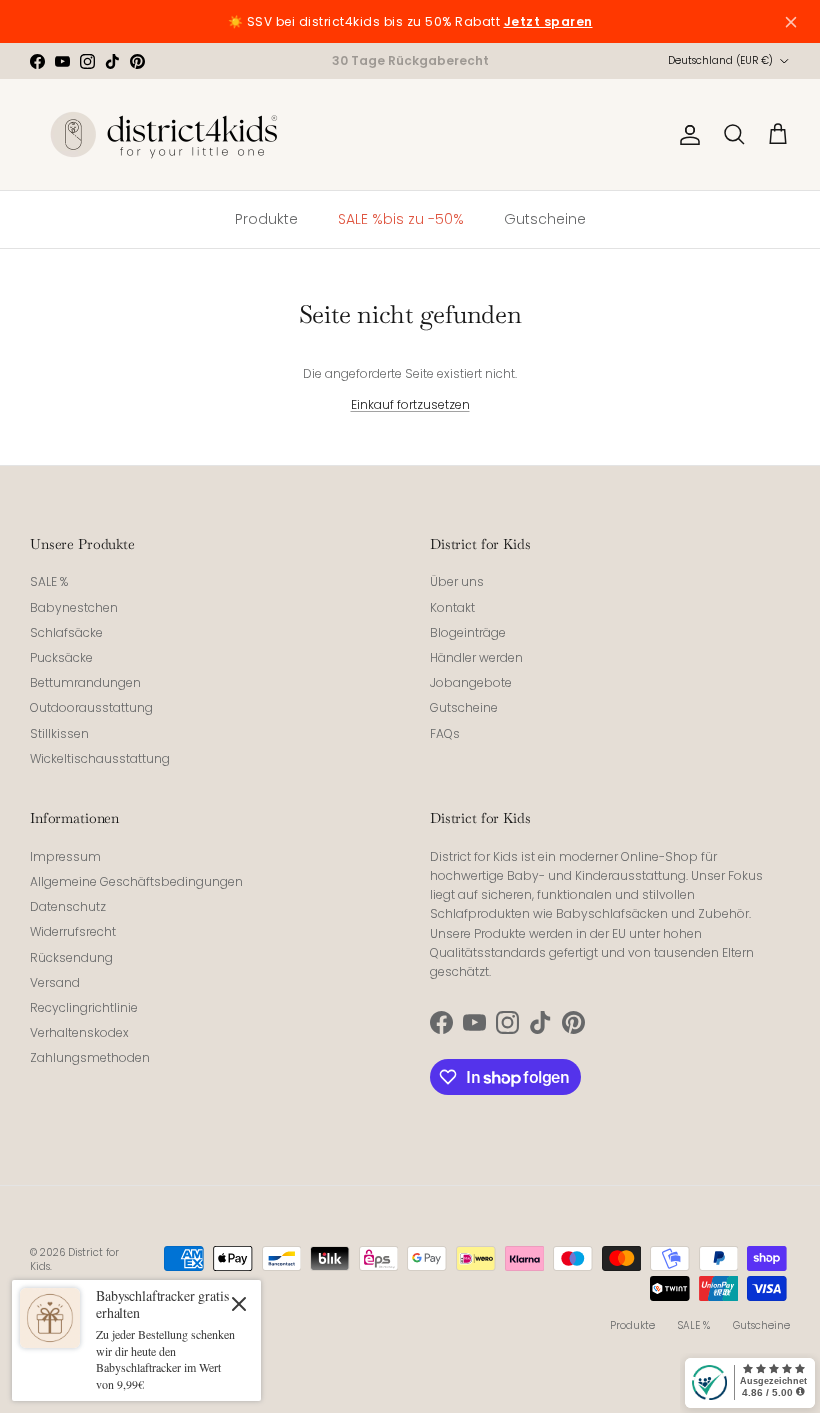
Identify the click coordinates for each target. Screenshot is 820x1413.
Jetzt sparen (548, 21)
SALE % (49, 581)
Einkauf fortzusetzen (410, 404)
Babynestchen (74, 607)
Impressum (65, 856)
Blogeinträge (468, 632)
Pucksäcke (61, 657)
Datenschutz (68, 906)
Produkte (632, 1325)
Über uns (457, 581)
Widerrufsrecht (73, 931)
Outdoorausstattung (91, 707)
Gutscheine (464, 707)
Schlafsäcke (66, 632)
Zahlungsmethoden (90, 1057)
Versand (55, 982)
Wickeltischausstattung (100, 758)
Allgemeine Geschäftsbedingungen (136, 881)
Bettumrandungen (85, 682)
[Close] (239, 1303)
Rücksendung (71, 957)
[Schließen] (791, 22)
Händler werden (476, 657)
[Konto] (686, 135)
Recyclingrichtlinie (84, 1007)
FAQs (445, 733)
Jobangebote (471, 682)
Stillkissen (59, 733)
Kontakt (452, 607)
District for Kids (74, 1259)
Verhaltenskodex (79, 1032)
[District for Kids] (165, 134)
